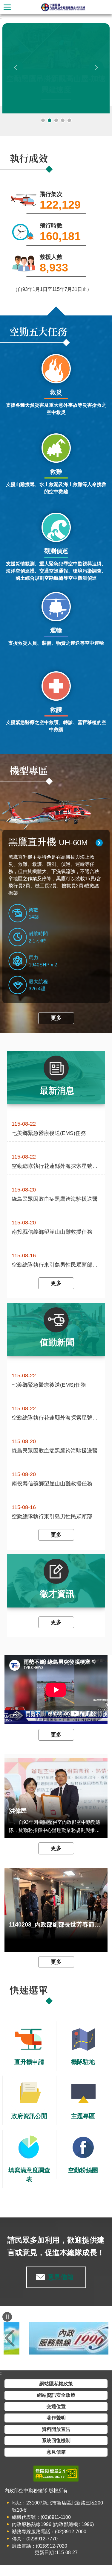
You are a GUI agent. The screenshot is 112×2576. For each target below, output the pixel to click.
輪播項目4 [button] (63, 120)
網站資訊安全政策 (56, 2395)
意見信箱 (61, 2277)
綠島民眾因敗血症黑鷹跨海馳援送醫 (55, 1199)
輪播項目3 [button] (56, 120)
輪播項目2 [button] (50, 120)
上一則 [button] (16, 68)
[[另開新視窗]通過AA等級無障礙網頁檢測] (56, 2474)
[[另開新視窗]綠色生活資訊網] (56, 2338)
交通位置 (56, 2406)
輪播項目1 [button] (43, 120)
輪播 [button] (12, 33)
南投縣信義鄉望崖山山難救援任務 (52, 1232)
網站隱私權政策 (56, 2384)
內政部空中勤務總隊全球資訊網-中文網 (63, 7)
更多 (56, 1018)
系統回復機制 (56, 2441)
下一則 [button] (96, 68)
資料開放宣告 (56, 2429)
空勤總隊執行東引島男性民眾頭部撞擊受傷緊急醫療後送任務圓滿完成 (56, 1265)
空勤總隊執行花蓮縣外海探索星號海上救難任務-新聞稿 (56, 1166)
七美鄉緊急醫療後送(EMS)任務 (49, 1133)
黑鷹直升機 (48, 842)
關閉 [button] (7, 7)
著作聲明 (56, 2418)
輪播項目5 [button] (69, 120)
